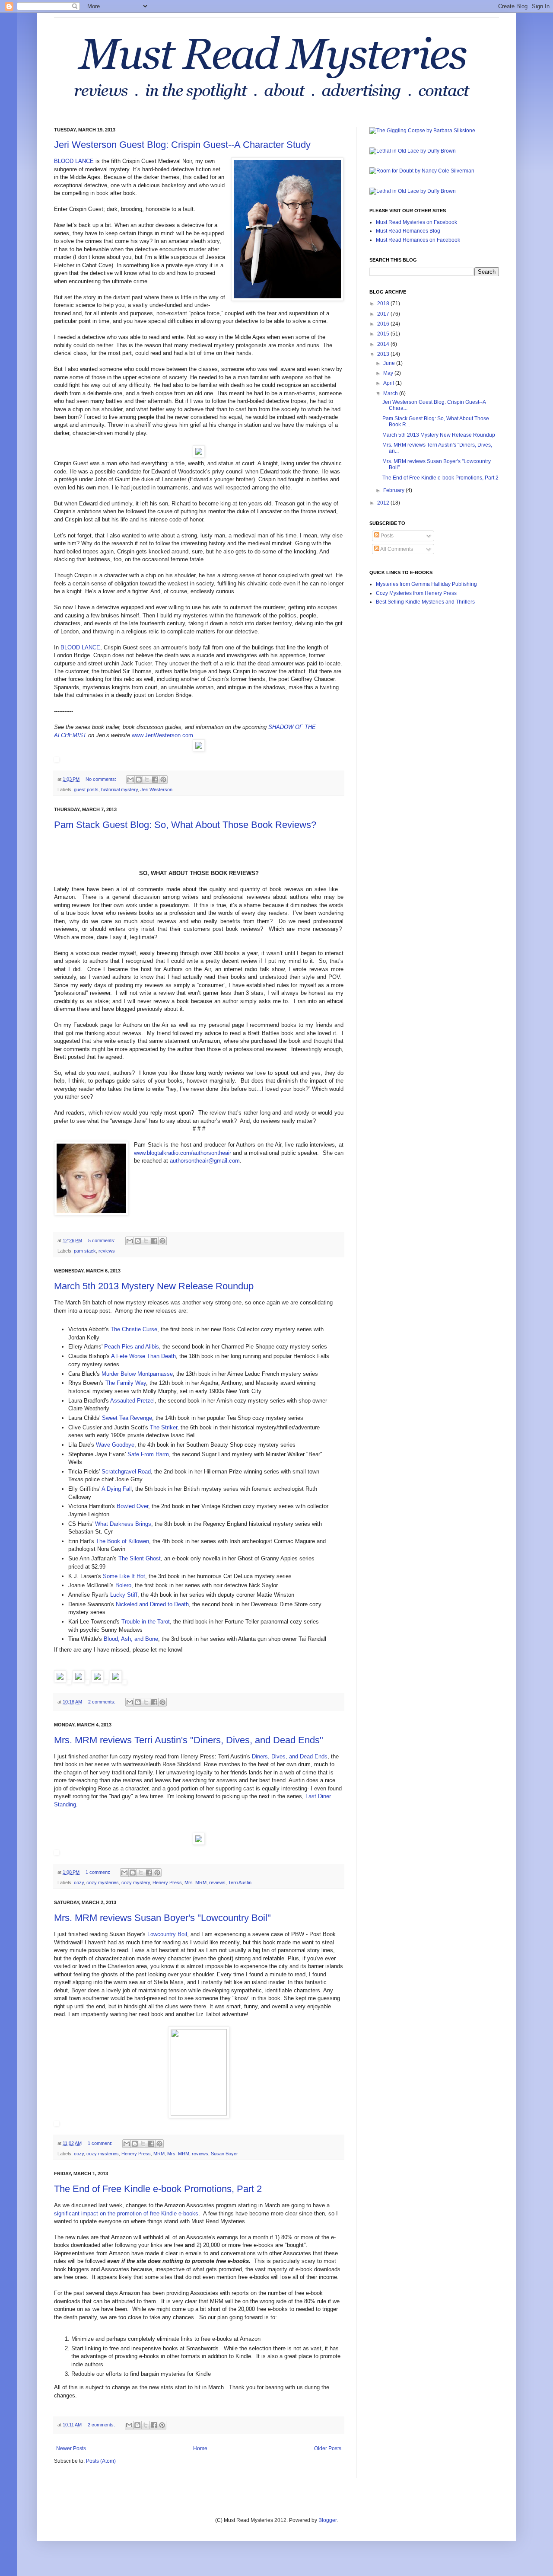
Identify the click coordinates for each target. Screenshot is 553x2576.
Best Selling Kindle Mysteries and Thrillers (425, 602)
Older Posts (328, 2448)
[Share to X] (147, 780)
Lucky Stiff (124, 1595)
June (390, 363)
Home (200, 2448)
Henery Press (167, 1882)
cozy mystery (136, 1882)
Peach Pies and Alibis (132, 1347)
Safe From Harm (148, 1454)
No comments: (102, 779)
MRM (159, 2154)
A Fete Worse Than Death (143, 1356)
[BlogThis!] (139, 780)
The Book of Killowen (122, 1541)
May (389, 373)
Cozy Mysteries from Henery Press (416, 593)
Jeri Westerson (156, 789)
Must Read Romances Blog (408, 231)
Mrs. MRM (195, 1882)
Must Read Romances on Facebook (418, 240)
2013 (384, 354)
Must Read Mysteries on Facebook (416, 222)
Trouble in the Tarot (146, 1622)
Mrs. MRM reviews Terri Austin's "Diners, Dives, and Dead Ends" (189, 1740)
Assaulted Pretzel (132, 1401)
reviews (107, 1251)
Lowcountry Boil (167, 1934)
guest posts (86, 789)
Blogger (327, 2520)
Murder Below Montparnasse (137, 1374)
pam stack (85, 1251)
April (389, 383)
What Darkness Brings (123, 1524)
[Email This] (130, 780)
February (394, 490)
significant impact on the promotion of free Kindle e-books (126, 2213)
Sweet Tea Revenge (127, 1418)
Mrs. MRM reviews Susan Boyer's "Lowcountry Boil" (162, 1918)
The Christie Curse (134, 1329)
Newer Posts (71, 2448)
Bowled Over (132, 1506)
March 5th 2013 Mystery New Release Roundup (154, 1286)
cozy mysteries (103, 1882)
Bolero (123, 1585)
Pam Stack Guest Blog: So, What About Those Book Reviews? (185, 825)
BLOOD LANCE (74, 161)
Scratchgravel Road (126, 1472)
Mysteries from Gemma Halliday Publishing (426, 584)
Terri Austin (240, 1882)
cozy (79, 1882)
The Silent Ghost (140, 1558)
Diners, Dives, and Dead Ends (290, 1756)
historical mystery (119, 789)
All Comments (396, 549)
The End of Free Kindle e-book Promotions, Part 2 (158, 2189)
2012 (384, 503)
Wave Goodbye (115, 1445)
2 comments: (102, 1702)
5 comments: (102, 1240)
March (391, 393)
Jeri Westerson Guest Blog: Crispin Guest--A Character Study (182, 145)
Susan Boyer (224, 2154)
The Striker (164, 1427)
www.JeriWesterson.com (162, 735)
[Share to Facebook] (155, 780)
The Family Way (126, 1383)
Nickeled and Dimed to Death (152, 1604)
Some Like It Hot (124, 1576)
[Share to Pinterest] (163, 780)
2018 (384, 304)
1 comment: (99, 1872)
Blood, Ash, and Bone (131, 1639)
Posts (386, 536)
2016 (384, 324)
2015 (384, 334)
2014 (384, 344)
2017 (384, 314)
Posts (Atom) (101, 2461)
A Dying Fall (117, 1489)
